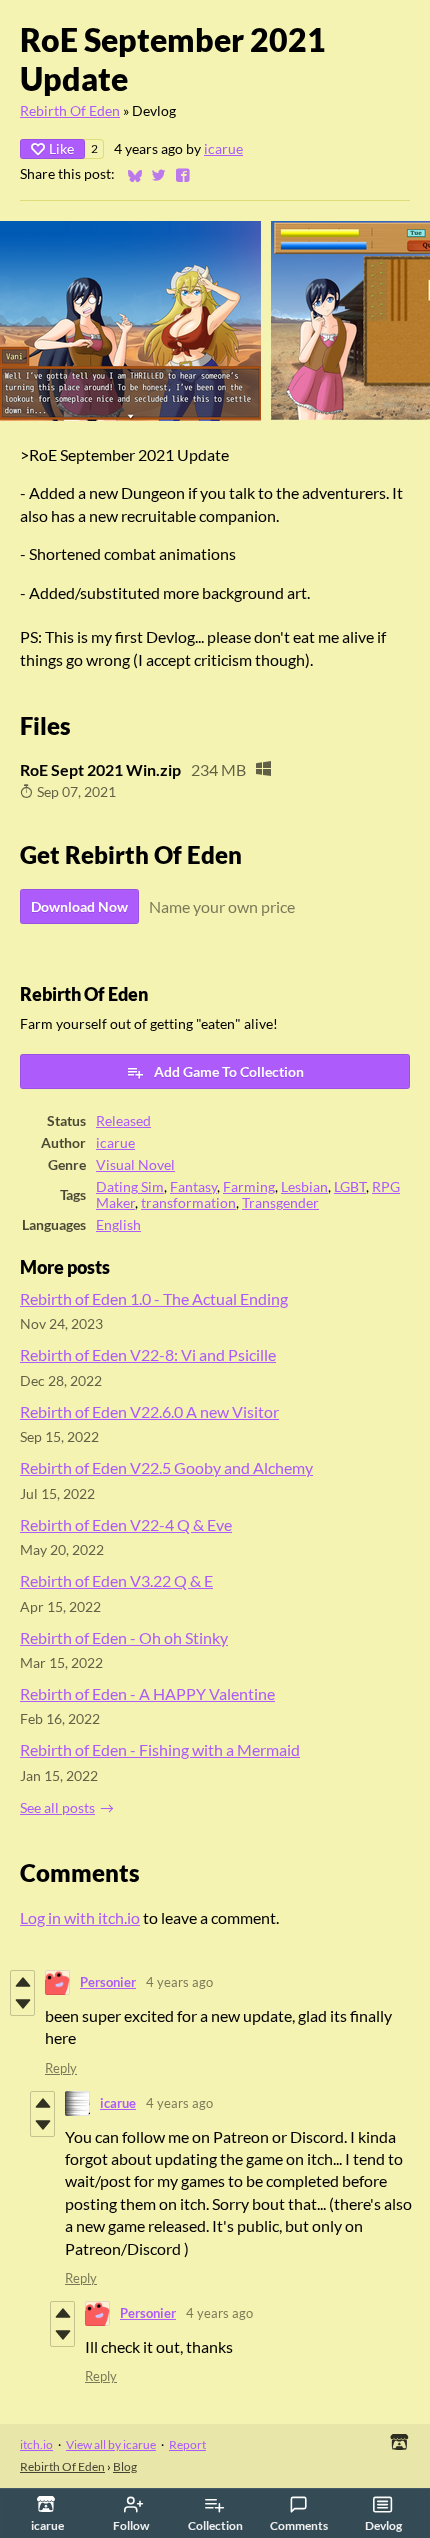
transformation (188, 1203)
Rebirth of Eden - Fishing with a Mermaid (160, 1749)
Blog (125, 2466)
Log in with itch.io (80, 1917)
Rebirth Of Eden (70, 111)
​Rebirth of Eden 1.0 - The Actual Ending (154, 1298)
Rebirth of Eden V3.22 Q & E (116, 1580)
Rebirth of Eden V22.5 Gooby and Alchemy (166, 1467)
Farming (249, 1187)
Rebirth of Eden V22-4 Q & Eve (126, 1524)
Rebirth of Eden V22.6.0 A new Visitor (149, 1411)
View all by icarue (111, 2444)
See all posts (57, 1808)
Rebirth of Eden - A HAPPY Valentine (147, 1693)
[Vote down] (22, 2004)
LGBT (350, 1187)
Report (187, 2444)
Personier (108, 1982)
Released (123, 1121)
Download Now (79, 906)
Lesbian (304, 1187)
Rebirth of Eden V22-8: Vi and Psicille (148, 1354)
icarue (223, 149)
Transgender (280, 1203)
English (118, 1225)
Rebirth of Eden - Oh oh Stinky (124, 1637)
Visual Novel (135, 1165)
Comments (299, 2525)
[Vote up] (22, 1982)
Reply (61, 2068)
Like (61, 148)
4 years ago (179, 1982)
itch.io (36, 2444)
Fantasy (193, 1187)
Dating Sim (130, 1187)
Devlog (383, 2525)
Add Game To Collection (229, 1071)
